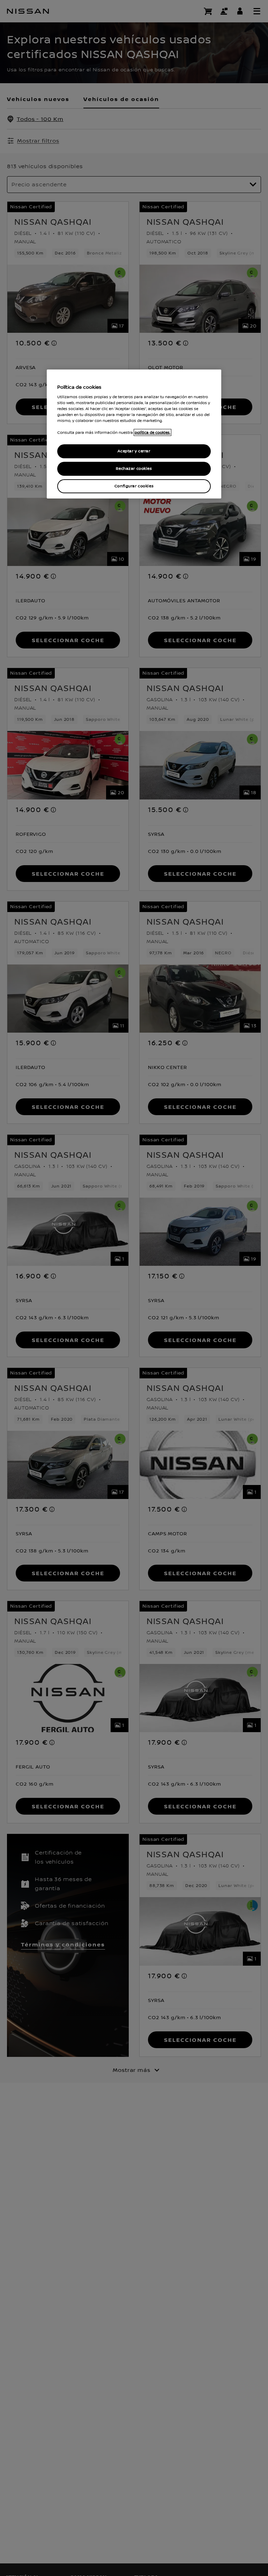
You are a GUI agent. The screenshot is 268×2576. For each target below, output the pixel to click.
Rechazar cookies (134, 469)
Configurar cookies (134, 486)
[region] (134, 434)
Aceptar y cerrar (134, 451)
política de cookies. (152, 432)
